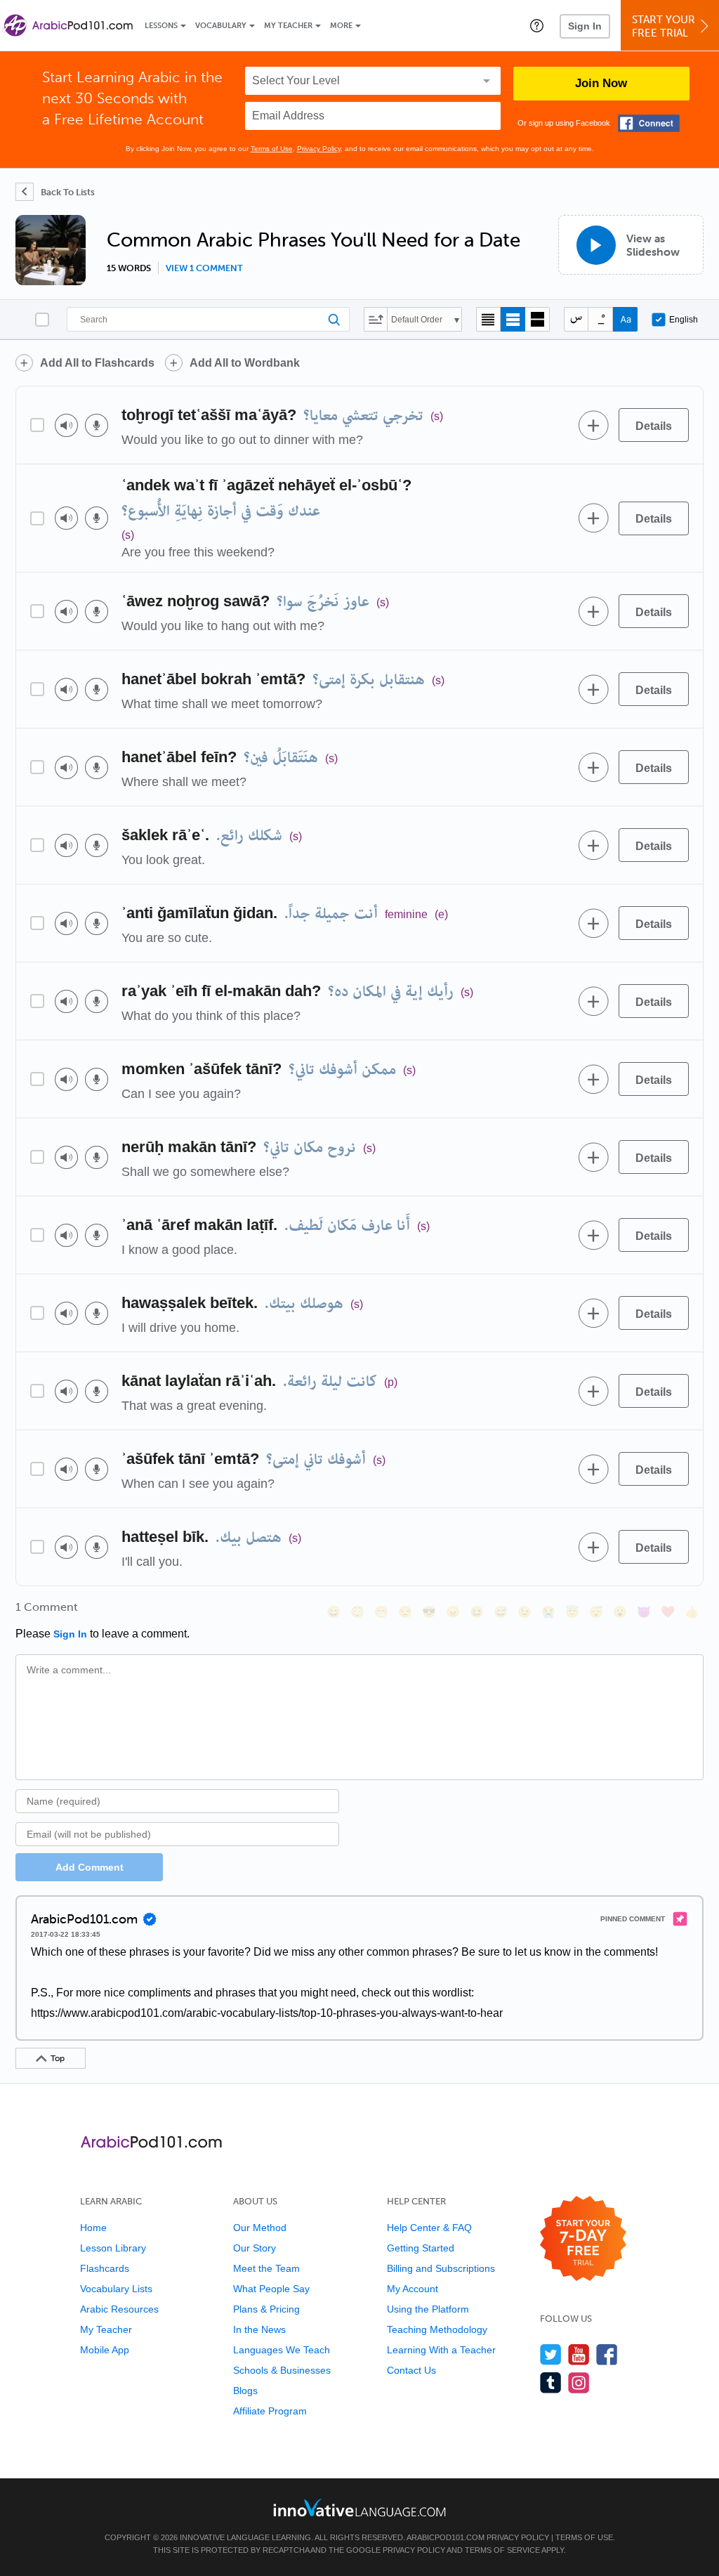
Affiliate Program (270, 2411)
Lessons (161, 26)
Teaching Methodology (437, 2329)
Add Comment (90, 1867)
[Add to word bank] (593, 425)
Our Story (255, 2248)
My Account (413, 2289)
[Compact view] (488, 319)
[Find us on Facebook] (607, 2354)
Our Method (260, 2228)
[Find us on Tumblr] (551, 2382)
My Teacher (288, 26)
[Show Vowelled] (601, 319)
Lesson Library (113, 2248)
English (684, 320)
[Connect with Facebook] (649, 123)
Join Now (601, 83)
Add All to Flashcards (97, 363)
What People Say (271, 2289)
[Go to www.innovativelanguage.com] (359, 2508)
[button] (537, 25)
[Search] (208, 319)
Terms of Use (272, 149)
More (341, 26)
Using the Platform (428, 2309)
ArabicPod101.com (446, 2537)
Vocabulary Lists (116, 2289)
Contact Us (411, 2370)
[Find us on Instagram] (579, 2382)
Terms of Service (502, 2550)
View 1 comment (204, 268)
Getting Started (421, 2248)
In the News (259, 2329)
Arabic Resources (119, 2309)
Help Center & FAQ (429, 2228)
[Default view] (513, 319)
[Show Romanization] (625, 319)
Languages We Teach (282, 2350)
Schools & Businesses (282, 2370)
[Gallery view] (537, 319)
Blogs (245, 2391)
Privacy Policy (319, 149)
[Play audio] (66, 425)
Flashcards (105, 2268)
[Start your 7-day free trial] (583, 2239)
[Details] (654, 425)
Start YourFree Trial (664, 26)
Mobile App (105, 2350)
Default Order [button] (417, 320)
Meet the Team (266, 2268)
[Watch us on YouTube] (579, 2354)
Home (93, 2228)
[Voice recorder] (97, 425)
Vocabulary (221, 26)
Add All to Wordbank (245, 363)
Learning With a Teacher (441, 2350)
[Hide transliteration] (576, 319)
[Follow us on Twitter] (551, 2354)
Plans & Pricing (266, 2309)
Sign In (585, 26)
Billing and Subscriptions (441, 2268)
